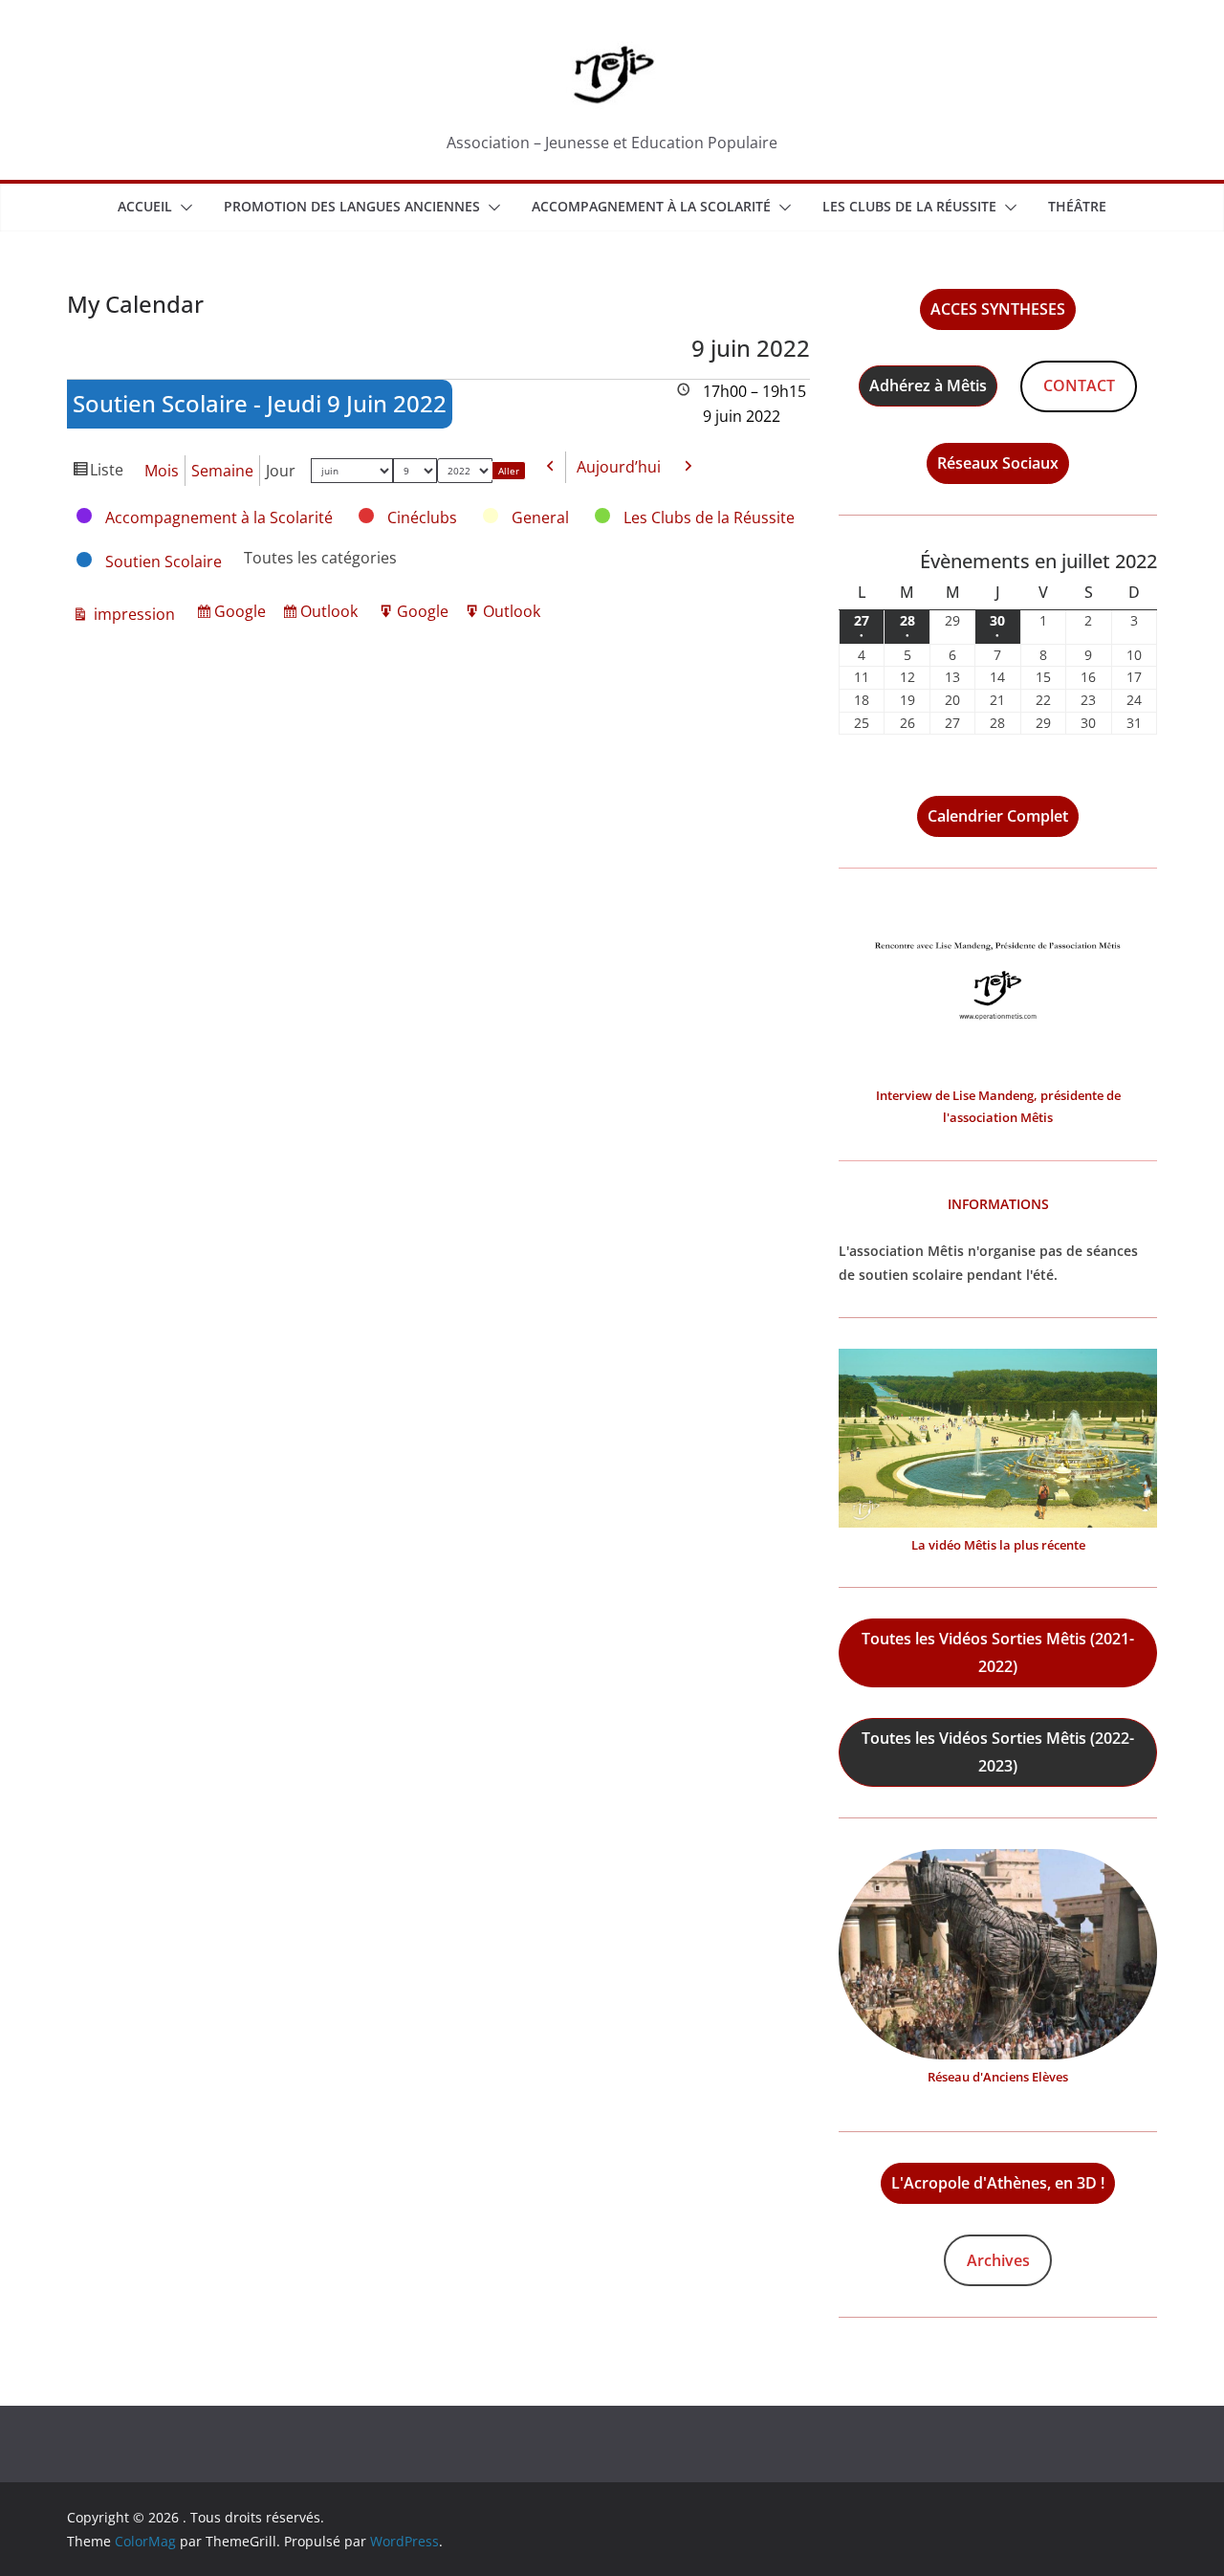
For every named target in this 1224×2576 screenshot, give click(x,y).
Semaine (222, 471)
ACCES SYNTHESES (998, 309)
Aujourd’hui (619, 467)
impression (132, 616)
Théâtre (1077, 206)
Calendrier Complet (998, 816)
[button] (183, 208)
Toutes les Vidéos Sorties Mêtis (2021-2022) (998, 1652)
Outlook (332, 615)
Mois (162, 471)
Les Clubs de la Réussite (909, 206)
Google (243, 615)
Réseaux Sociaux (998, 463)
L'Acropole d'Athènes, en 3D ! (998, 2183)
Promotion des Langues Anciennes (352, 206)
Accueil (145, 206)
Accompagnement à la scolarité (651, 206)
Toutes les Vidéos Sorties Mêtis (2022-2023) (998, 1752)
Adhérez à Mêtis (928, 385)
